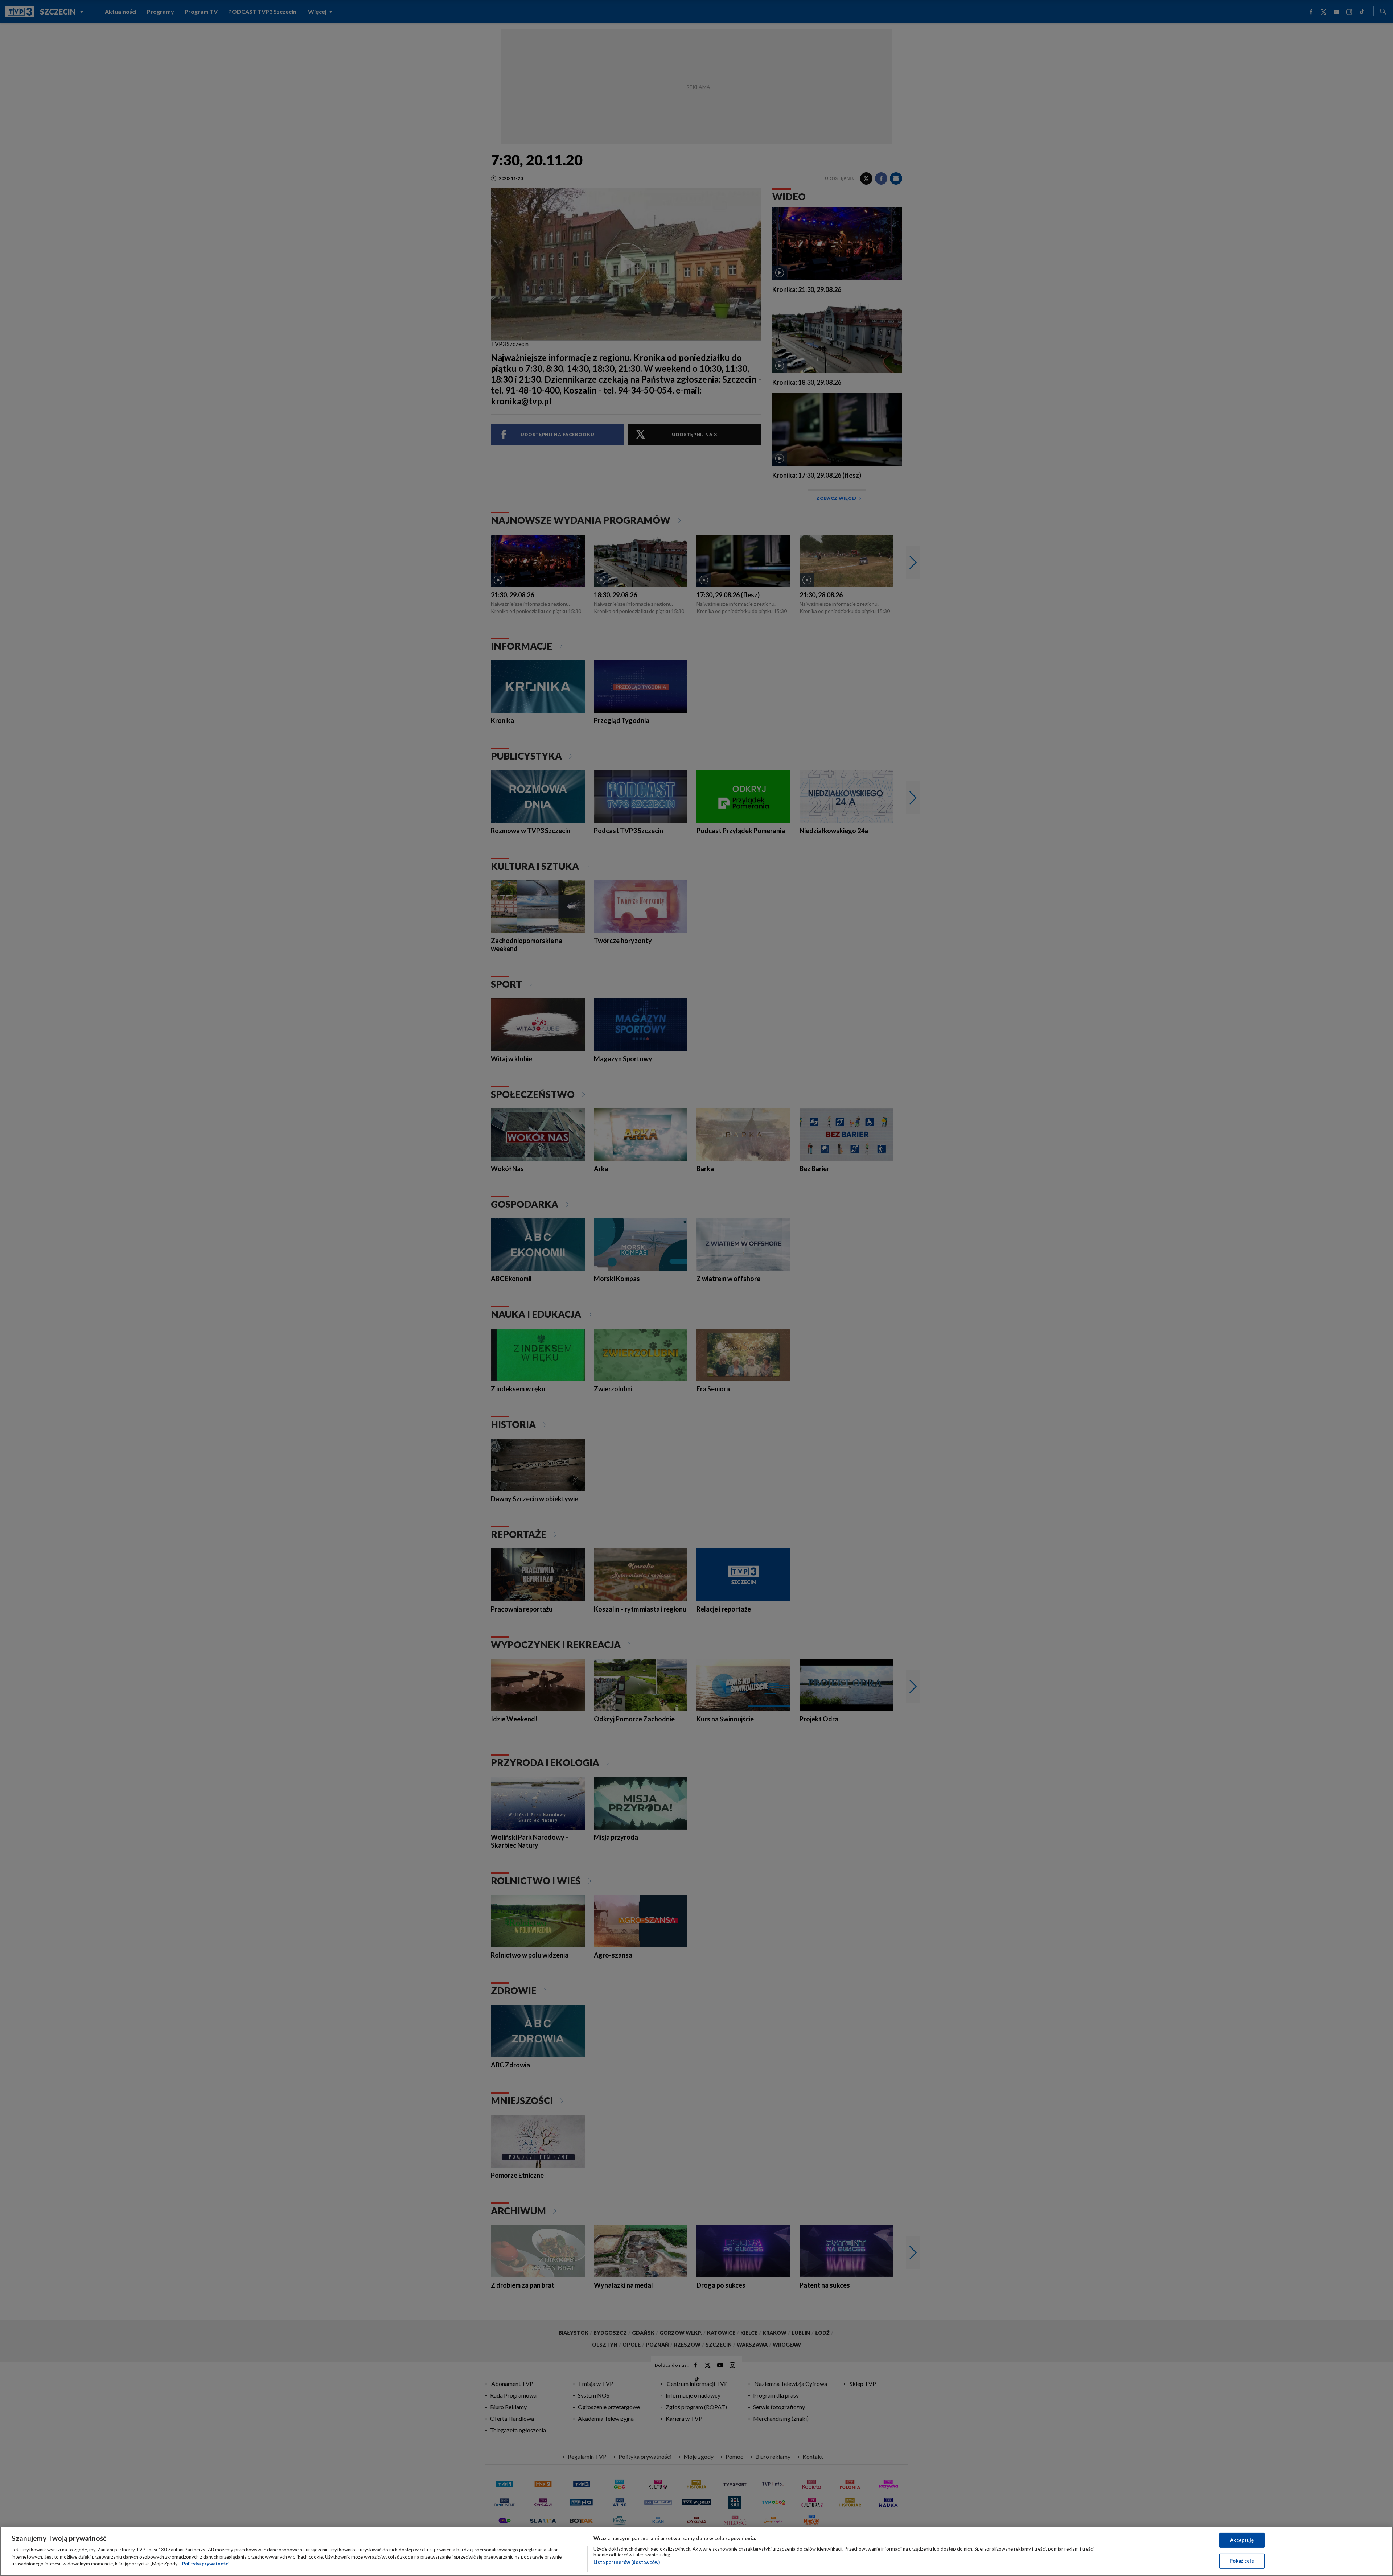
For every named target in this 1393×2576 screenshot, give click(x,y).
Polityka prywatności (206, 2564)
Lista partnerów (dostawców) (627, 2562)
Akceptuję (1242, 2540)
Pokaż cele (1242, 2561)
